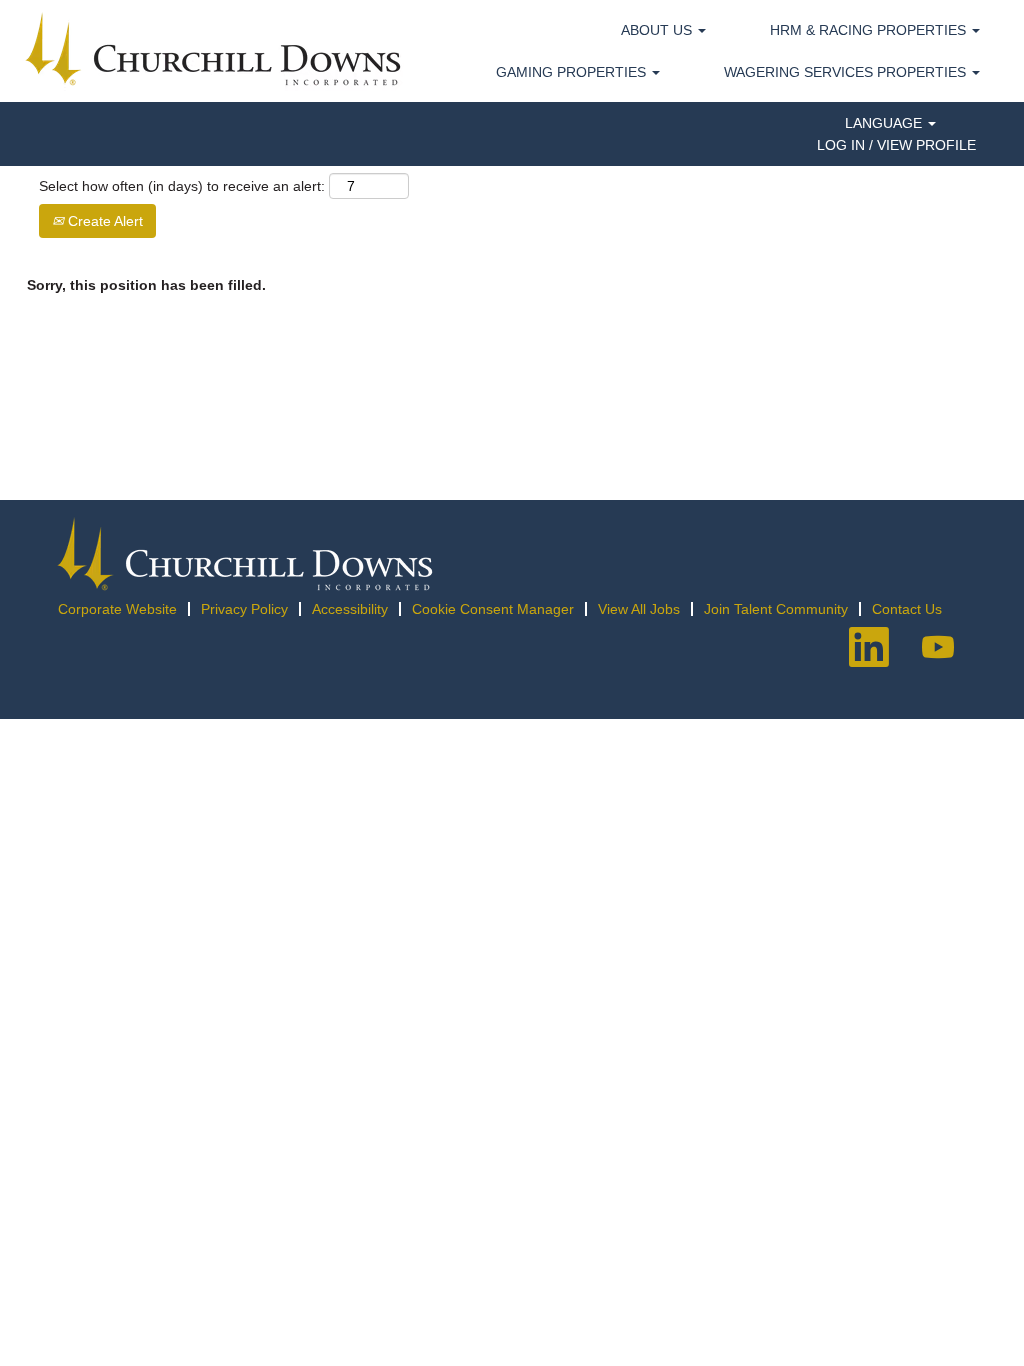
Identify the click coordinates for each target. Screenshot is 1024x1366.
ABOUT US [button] (658, 30)
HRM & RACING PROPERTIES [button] (870, 30)
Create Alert (103, 221)
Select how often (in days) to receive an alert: (182, 186)
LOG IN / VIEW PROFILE (896, 145)
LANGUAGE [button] (885, 123)
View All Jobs (639, 609)
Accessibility (350, 609)
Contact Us (907, 609)
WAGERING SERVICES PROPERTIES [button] (847, 72)
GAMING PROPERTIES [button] (573, 72)
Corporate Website (117, 609)
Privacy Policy (244, 609)
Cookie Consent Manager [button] (493, 609)
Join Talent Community (776, 609)
